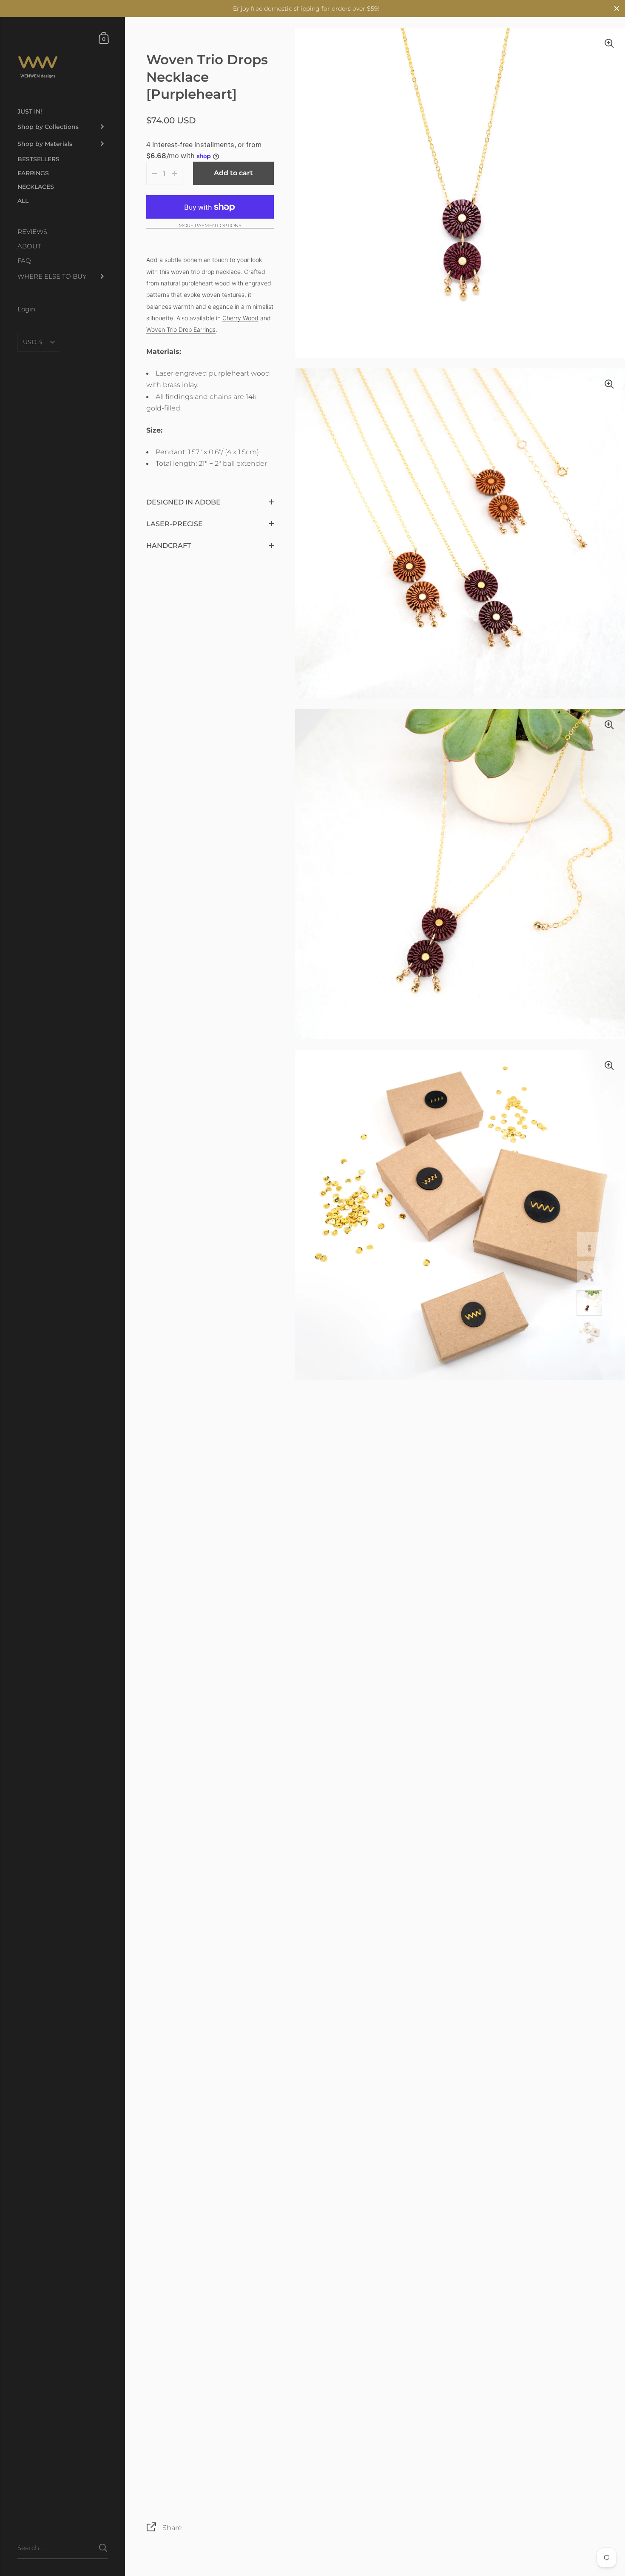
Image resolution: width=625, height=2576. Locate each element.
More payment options (210, 226)
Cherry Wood (240, 318)
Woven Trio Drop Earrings (181, 329)
